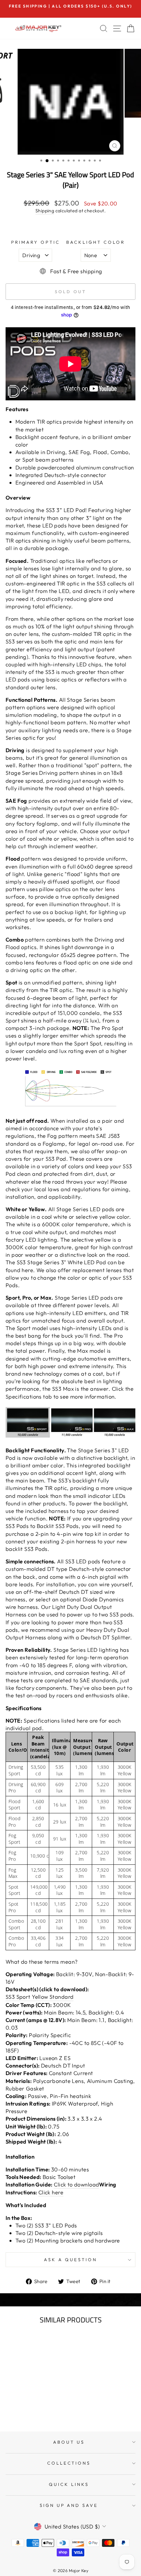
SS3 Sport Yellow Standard (40, 1997)
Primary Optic (36, 242)
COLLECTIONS (69, 2463)
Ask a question (70, 2260)
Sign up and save (69, 2505)
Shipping (45, 211)
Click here (51, 2192)
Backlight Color (96, 242)
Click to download (76, 2184)
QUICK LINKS (69, 2484)
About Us (69, 2442)
